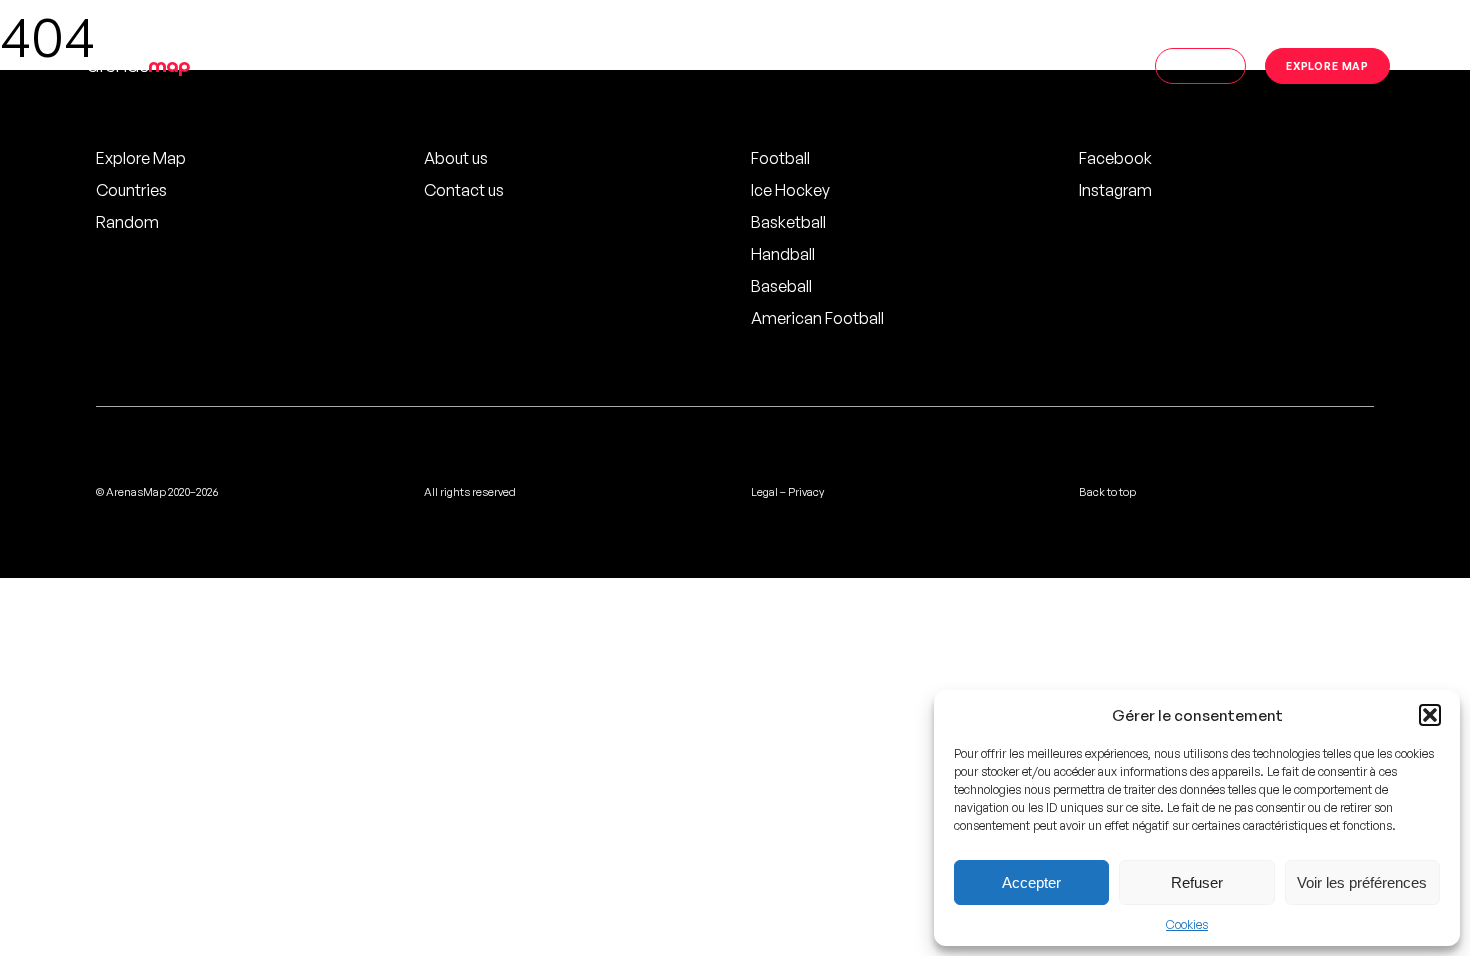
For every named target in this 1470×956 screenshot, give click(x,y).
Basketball (788, 222)
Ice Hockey (790, 190)
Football (780, 158)
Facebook (1115, 158)
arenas (138, 65)
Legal (764, 492)
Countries (131, 190)
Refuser (1197, 882)
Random (127, 222)
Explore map (1327, 65)
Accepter (1031, 882)
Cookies (1187, 924)
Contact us (464, 190)
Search (1200, 65)
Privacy (806, 492)
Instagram (1115, 190)
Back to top (1107, 492)
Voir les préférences (1362, 882)
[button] (1430, 715)
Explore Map (141, 158)
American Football (817, 318)
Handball (783, 254)
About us (456, 158)
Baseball (781, 286)
